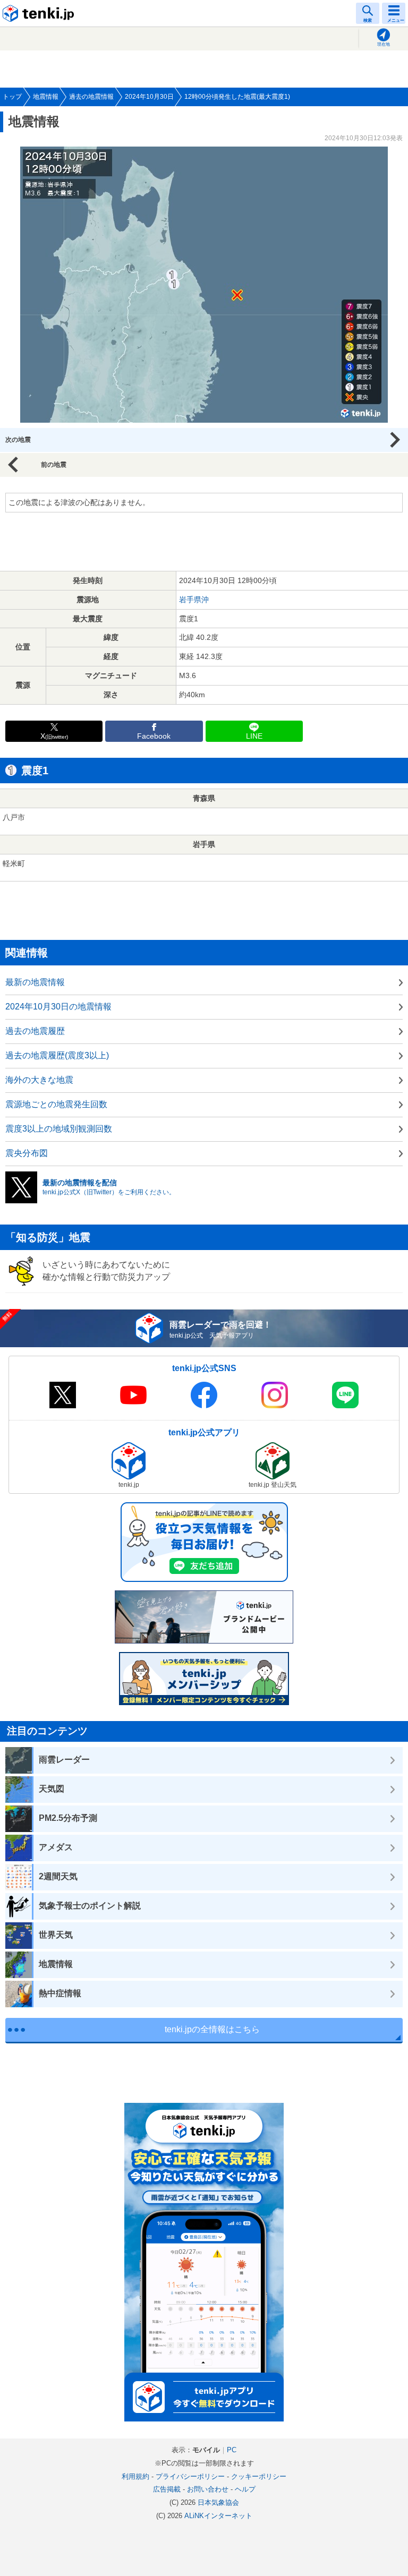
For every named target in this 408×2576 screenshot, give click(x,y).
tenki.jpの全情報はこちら (212, 2029)
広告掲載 (167, 2489)
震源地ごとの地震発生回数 (56, 1104)
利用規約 (135, 2476)
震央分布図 (27, 1153)
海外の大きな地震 (39, 1080)
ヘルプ (245, 2489)
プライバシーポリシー (190, 2476)
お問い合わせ (208, 2489)
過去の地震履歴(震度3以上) (57, 1055)
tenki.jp (40, 13)
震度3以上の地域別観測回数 (59, 1129)
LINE (254, 736)
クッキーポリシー (259, 2476)
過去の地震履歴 (35, 1031)
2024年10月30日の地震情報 (58, 1007)
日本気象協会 (218, 2502)
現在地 (384, 44)
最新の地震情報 (35, 982)
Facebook (154, 736)
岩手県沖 (194, 600)
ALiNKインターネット (218, 2516)
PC (232, 2450)
